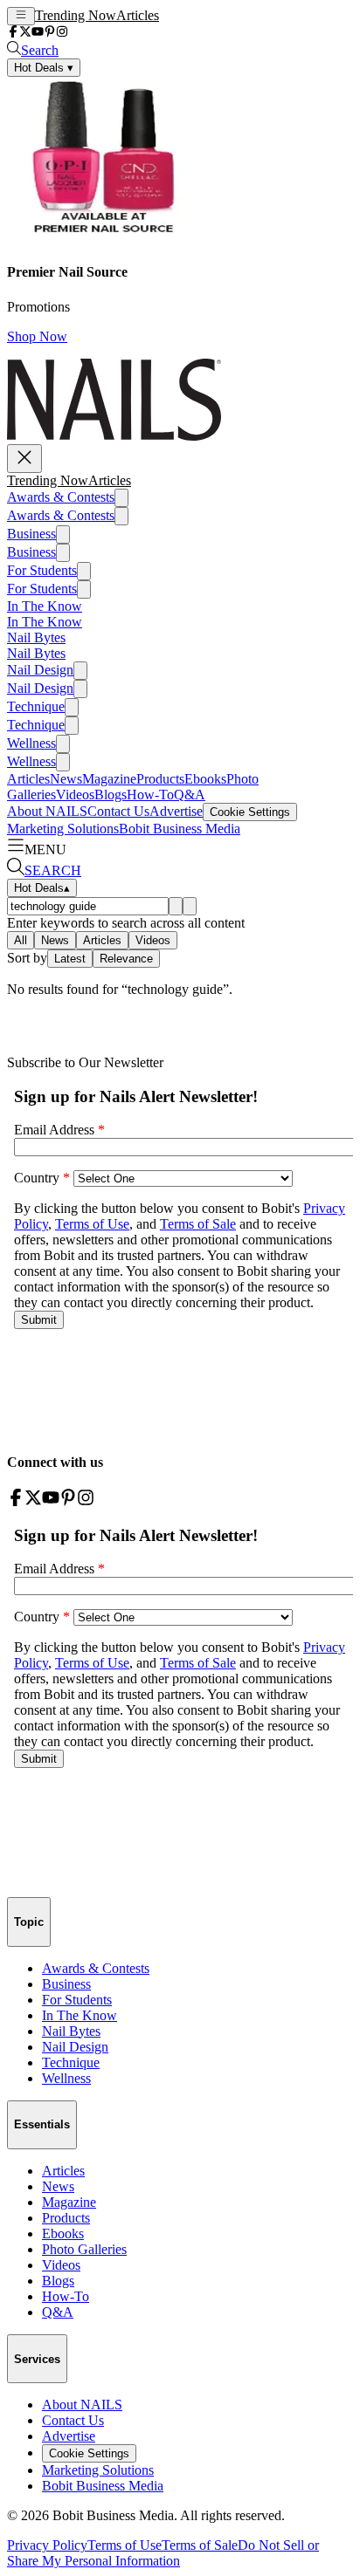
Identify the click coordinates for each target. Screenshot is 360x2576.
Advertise (176, 811)
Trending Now (76, 15)
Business (31, 534)
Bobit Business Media (180, 829)
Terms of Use (125, 2545)
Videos (75, 795)
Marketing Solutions (63, 829)
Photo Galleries (84, 2249)
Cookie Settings (250, 812)
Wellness (31, 743)
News (66, 779)
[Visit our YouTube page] (38, 33)
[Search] (176, 906)
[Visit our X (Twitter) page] (25, 33)
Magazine (109, 779)
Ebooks (205, 779)
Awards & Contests (61, 497)
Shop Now (37, 336)
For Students (42, 570)
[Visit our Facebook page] (13, 33)
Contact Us (118, 811)
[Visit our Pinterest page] (50, 33)
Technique (36, 706)
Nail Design (40, 670)
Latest (70, 959)
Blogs (111, 795)
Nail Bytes (36, 637)
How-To (150, 795)
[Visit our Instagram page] (62, 33)
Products (160, 779)
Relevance (126, 959)
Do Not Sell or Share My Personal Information (163, 2553)
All (21, 940)
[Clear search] (190, 906)
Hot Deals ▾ (44, 68)
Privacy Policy (47, 2545)
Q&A (190, 795)
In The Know (45, 606)
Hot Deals (42, 888)
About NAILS (47, 811)
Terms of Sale (200, 2545)
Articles (138, 15)
